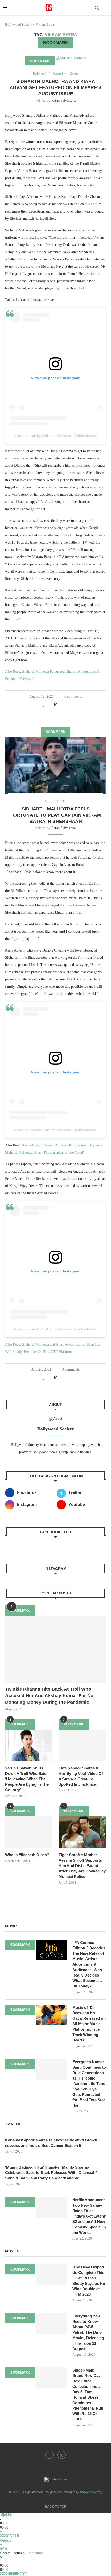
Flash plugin (35, 2553)
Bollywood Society (19, 24)
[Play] (5, 2515)
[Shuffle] (2, 2536)
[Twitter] (61, 2455)
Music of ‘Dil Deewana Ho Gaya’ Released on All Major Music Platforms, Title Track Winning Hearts (89, 2024)
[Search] (97, 8)
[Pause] (8, 2515)
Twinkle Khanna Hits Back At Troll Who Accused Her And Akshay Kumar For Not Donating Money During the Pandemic (50, 1696)
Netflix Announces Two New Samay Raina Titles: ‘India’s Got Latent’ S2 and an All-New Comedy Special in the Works (89, 2216)
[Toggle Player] (1, 2532)
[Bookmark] (106, 8)
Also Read (13, 672)
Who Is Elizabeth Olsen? (27, 1855)
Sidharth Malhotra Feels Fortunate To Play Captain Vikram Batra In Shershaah (56, 815)
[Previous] (2, 2515)
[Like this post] (44, 705)
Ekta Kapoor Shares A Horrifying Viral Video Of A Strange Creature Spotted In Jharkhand (81, 1776)
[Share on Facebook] (49, 705)
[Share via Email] (66, 705)
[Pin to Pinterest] (61, 705)
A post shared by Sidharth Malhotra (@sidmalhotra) (56, 436)
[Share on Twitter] (55, 705)
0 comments (73, 696)
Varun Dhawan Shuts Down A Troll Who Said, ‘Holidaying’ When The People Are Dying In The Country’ (27, 1779)
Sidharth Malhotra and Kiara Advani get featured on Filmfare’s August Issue (55, 88)
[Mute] (2, 2549)
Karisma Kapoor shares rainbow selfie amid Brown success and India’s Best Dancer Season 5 (51, 2143)
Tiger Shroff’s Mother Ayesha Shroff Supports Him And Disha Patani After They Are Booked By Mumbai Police (82, 1866)
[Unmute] (6, 2549)
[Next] (11, 2515)
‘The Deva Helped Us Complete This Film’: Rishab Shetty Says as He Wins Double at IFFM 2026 (89, 2281)
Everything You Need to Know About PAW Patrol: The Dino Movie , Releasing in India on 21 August (88, 2332)
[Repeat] (9, 2536)
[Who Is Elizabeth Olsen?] (29, 1832)
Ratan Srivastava (64, 101)
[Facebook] (50, 2455)
